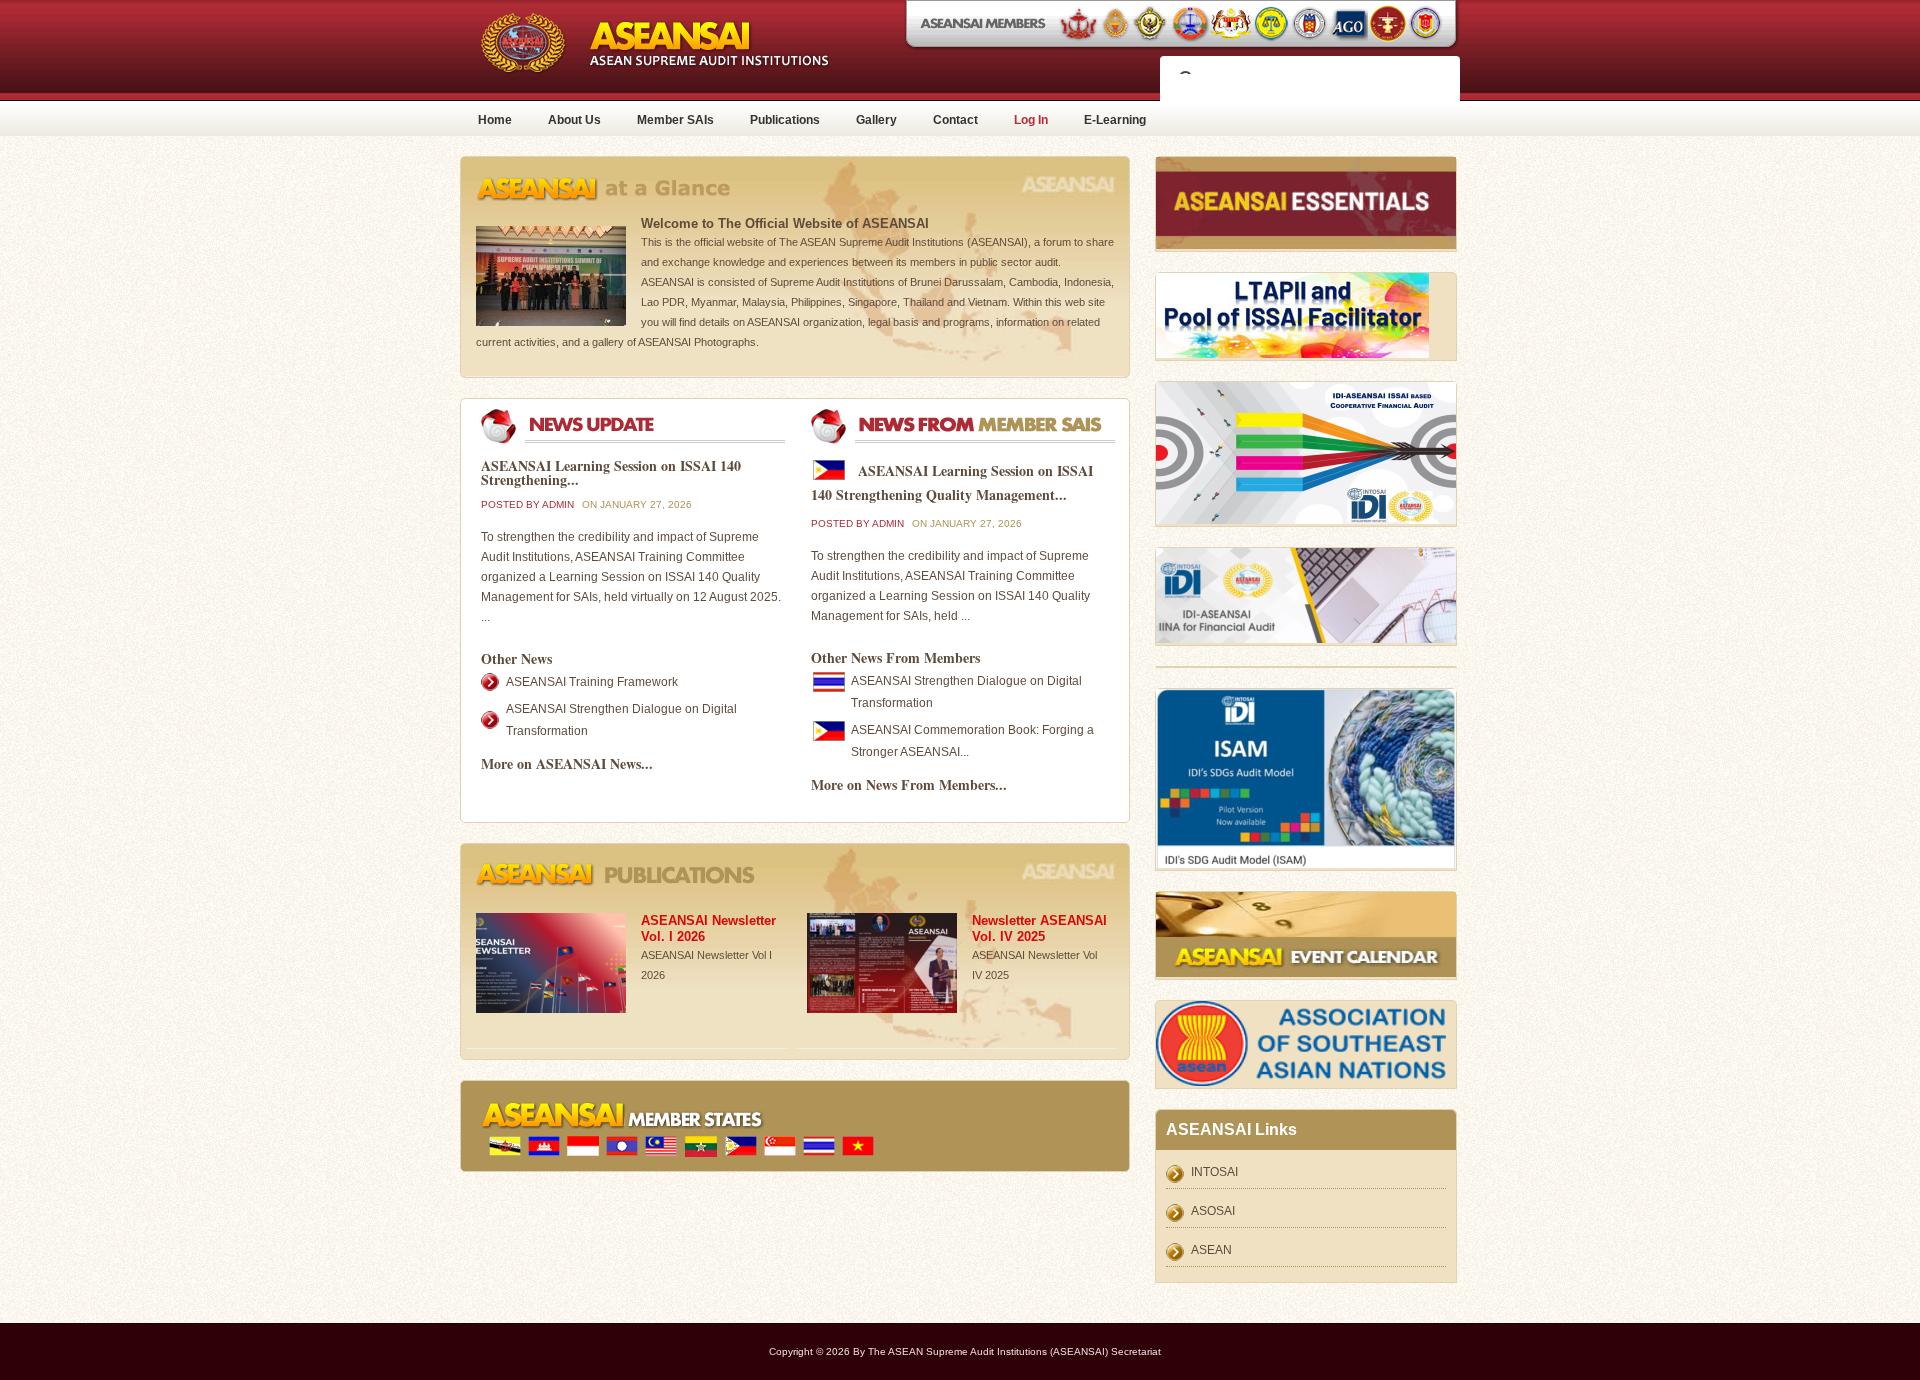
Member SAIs (675, 120)
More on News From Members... (909, 784)
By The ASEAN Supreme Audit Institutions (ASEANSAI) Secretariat (1007, 1351)
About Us (574, 120)
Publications (785, 120)
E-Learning (1115, 120)
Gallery (876, 120)
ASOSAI (1213, 1211)
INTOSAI (1214, 1172)
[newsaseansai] (645, 440)
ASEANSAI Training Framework (592, 682)
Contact (955, 120)
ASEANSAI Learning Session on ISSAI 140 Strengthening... (611, 472)
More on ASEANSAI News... (567, 763)
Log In (1031, 120)
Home (495, 120)
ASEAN (1211, 1250)
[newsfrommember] (975, 440)
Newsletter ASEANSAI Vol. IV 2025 (1039, 928)
